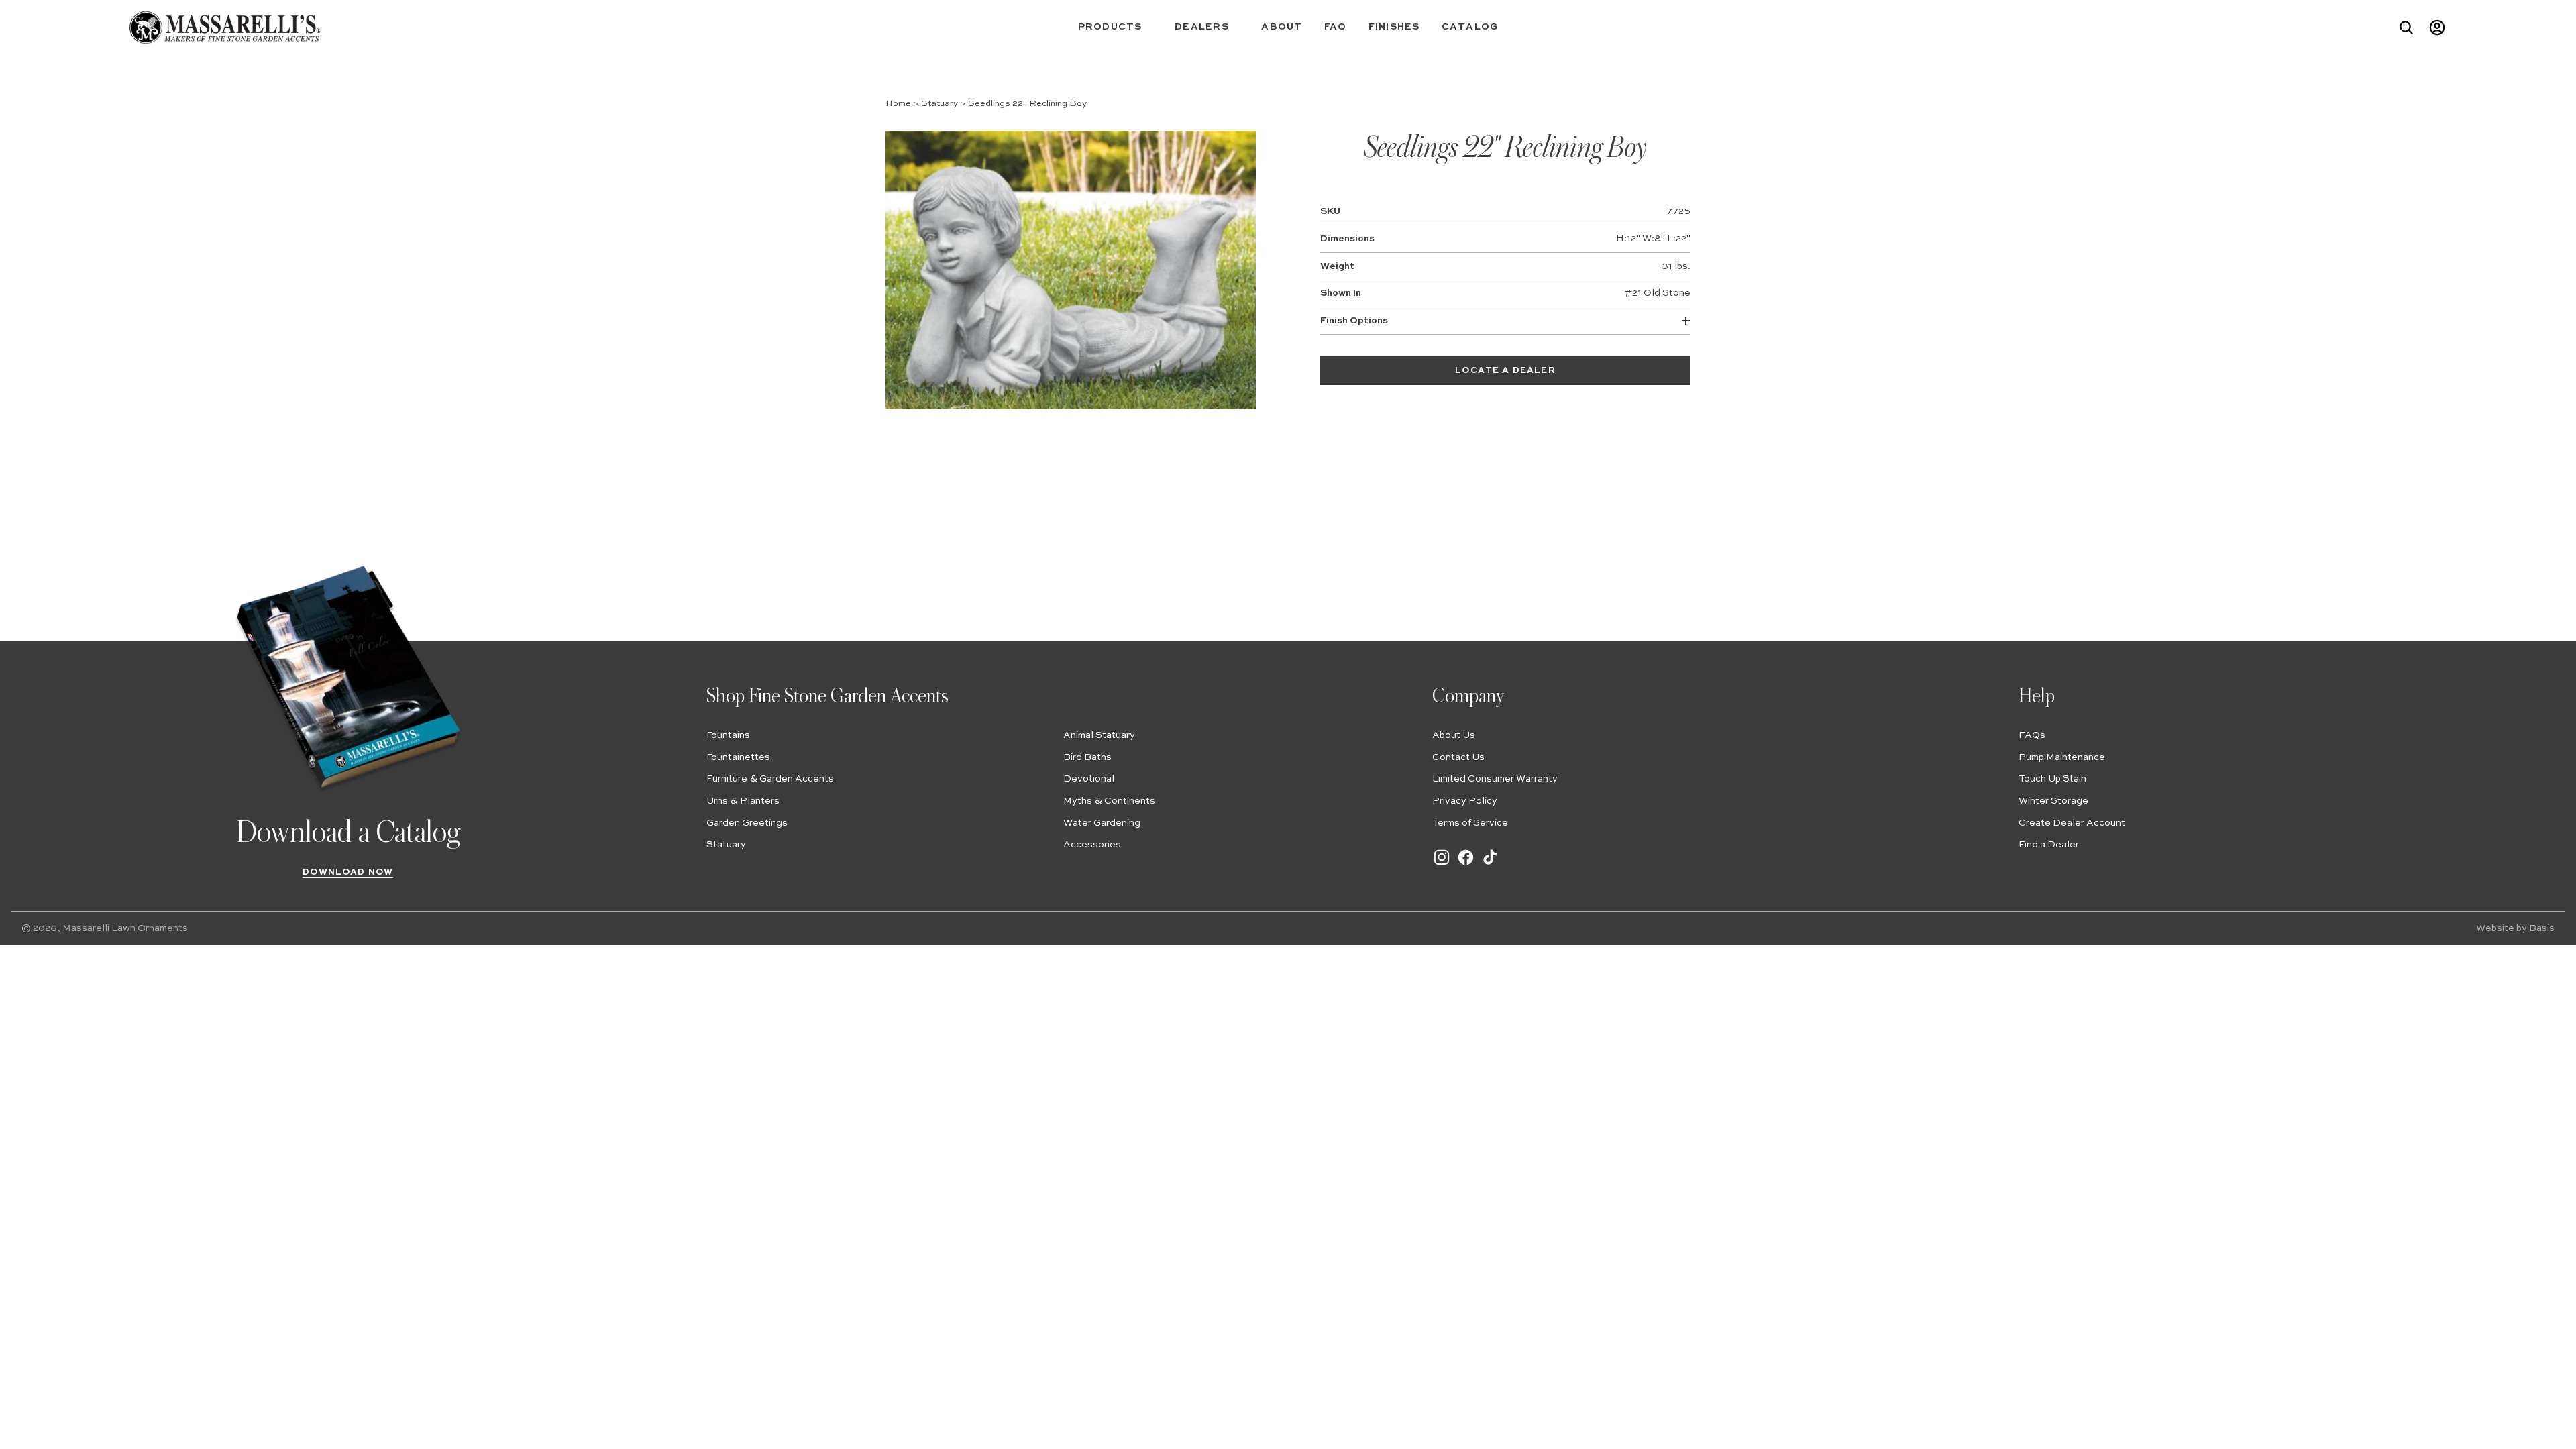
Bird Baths (1087, 757)
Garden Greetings (747, 823)
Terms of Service (1470, 823)
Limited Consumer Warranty (1495, 779)
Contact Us (1458, 757)
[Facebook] (1466, 864)
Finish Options (1354, 321)
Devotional (1089, 779)
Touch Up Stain (2052, 779)
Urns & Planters (743, 801)
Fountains (728, 735)
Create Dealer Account (2072, 823)
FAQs (2032, 735)
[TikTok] (1490, 864)
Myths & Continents (1109, 801)
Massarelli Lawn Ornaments (125, 928)
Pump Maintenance (2062, 757)
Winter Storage (2053, 801)
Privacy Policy (1465, 801)
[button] (1116, 27)
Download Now (348, 872)
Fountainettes (738, 757)
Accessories (1092, 845)
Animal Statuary (1099, 735)
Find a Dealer (2049, 845)
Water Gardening (1102, 823)
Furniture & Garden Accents (770, 779)
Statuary (940, 104)
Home (898, 104)
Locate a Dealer (1505, 371)
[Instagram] (1442, 864)
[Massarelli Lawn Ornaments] (224, 28)
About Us (1454, 735)
